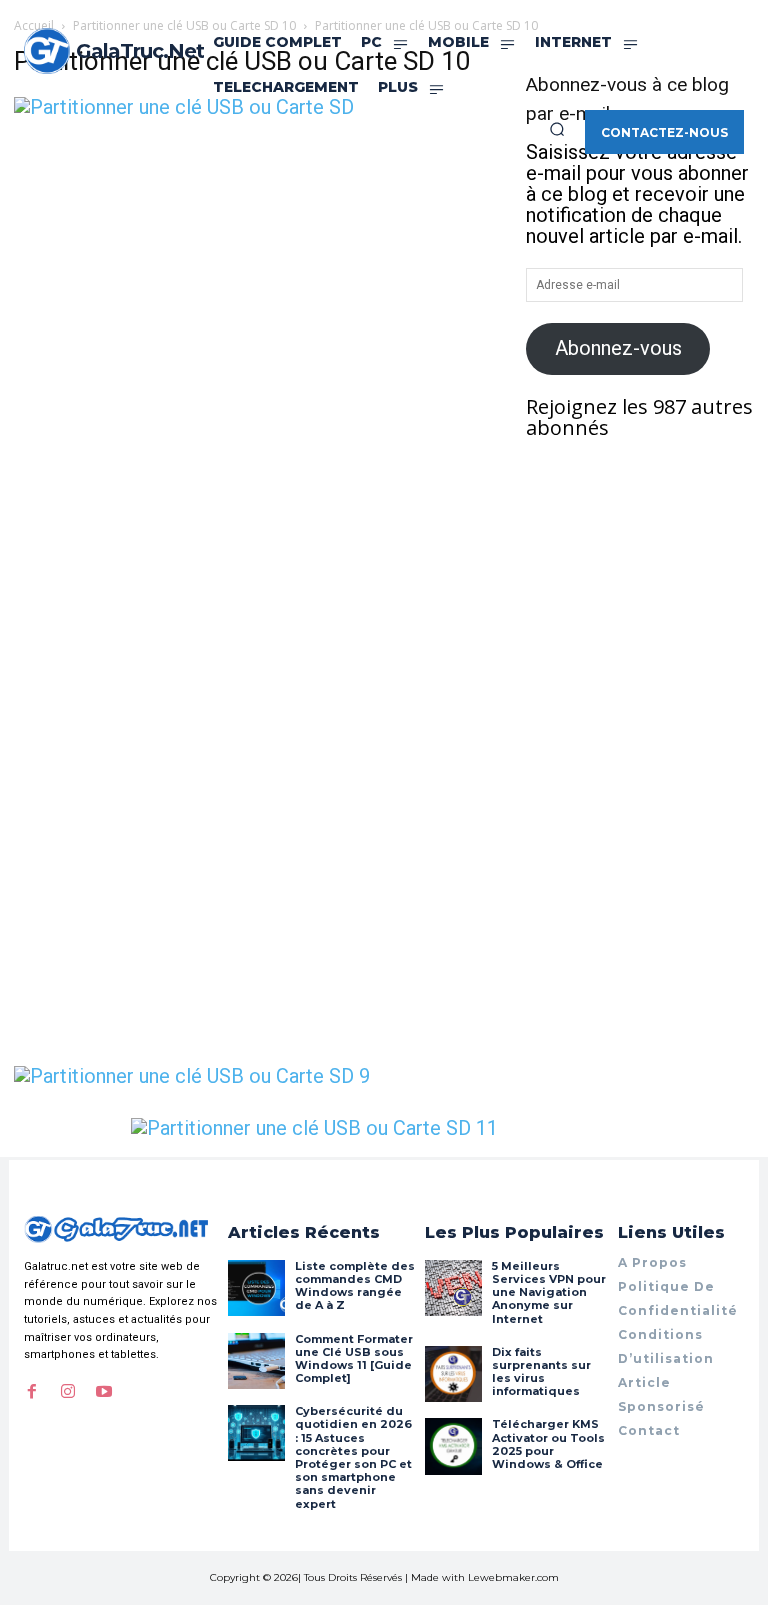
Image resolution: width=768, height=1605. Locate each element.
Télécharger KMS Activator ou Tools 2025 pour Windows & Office (548, 1444)
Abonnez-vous (618, 348)
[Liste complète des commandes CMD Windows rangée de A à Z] (256, 1288)
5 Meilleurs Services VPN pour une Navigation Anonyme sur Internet (549, 1292)
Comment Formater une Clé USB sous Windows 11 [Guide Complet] (354, 1359)
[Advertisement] (256, 268)
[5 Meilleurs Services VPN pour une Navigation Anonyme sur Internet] (453, 1288)
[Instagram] (68, 1392)
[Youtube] (104, 1392)
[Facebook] (32, 1392)
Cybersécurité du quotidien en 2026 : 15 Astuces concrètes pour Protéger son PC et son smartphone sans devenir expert (353, 1457)
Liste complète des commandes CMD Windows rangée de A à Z (355, 1286)
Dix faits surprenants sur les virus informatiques (541, 1372)
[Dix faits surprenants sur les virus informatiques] (453, 1374)
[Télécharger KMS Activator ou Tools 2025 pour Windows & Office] (453, 1446)
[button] (557, 129)
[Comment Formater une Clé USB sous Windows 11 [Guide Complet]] (256, 1361)
